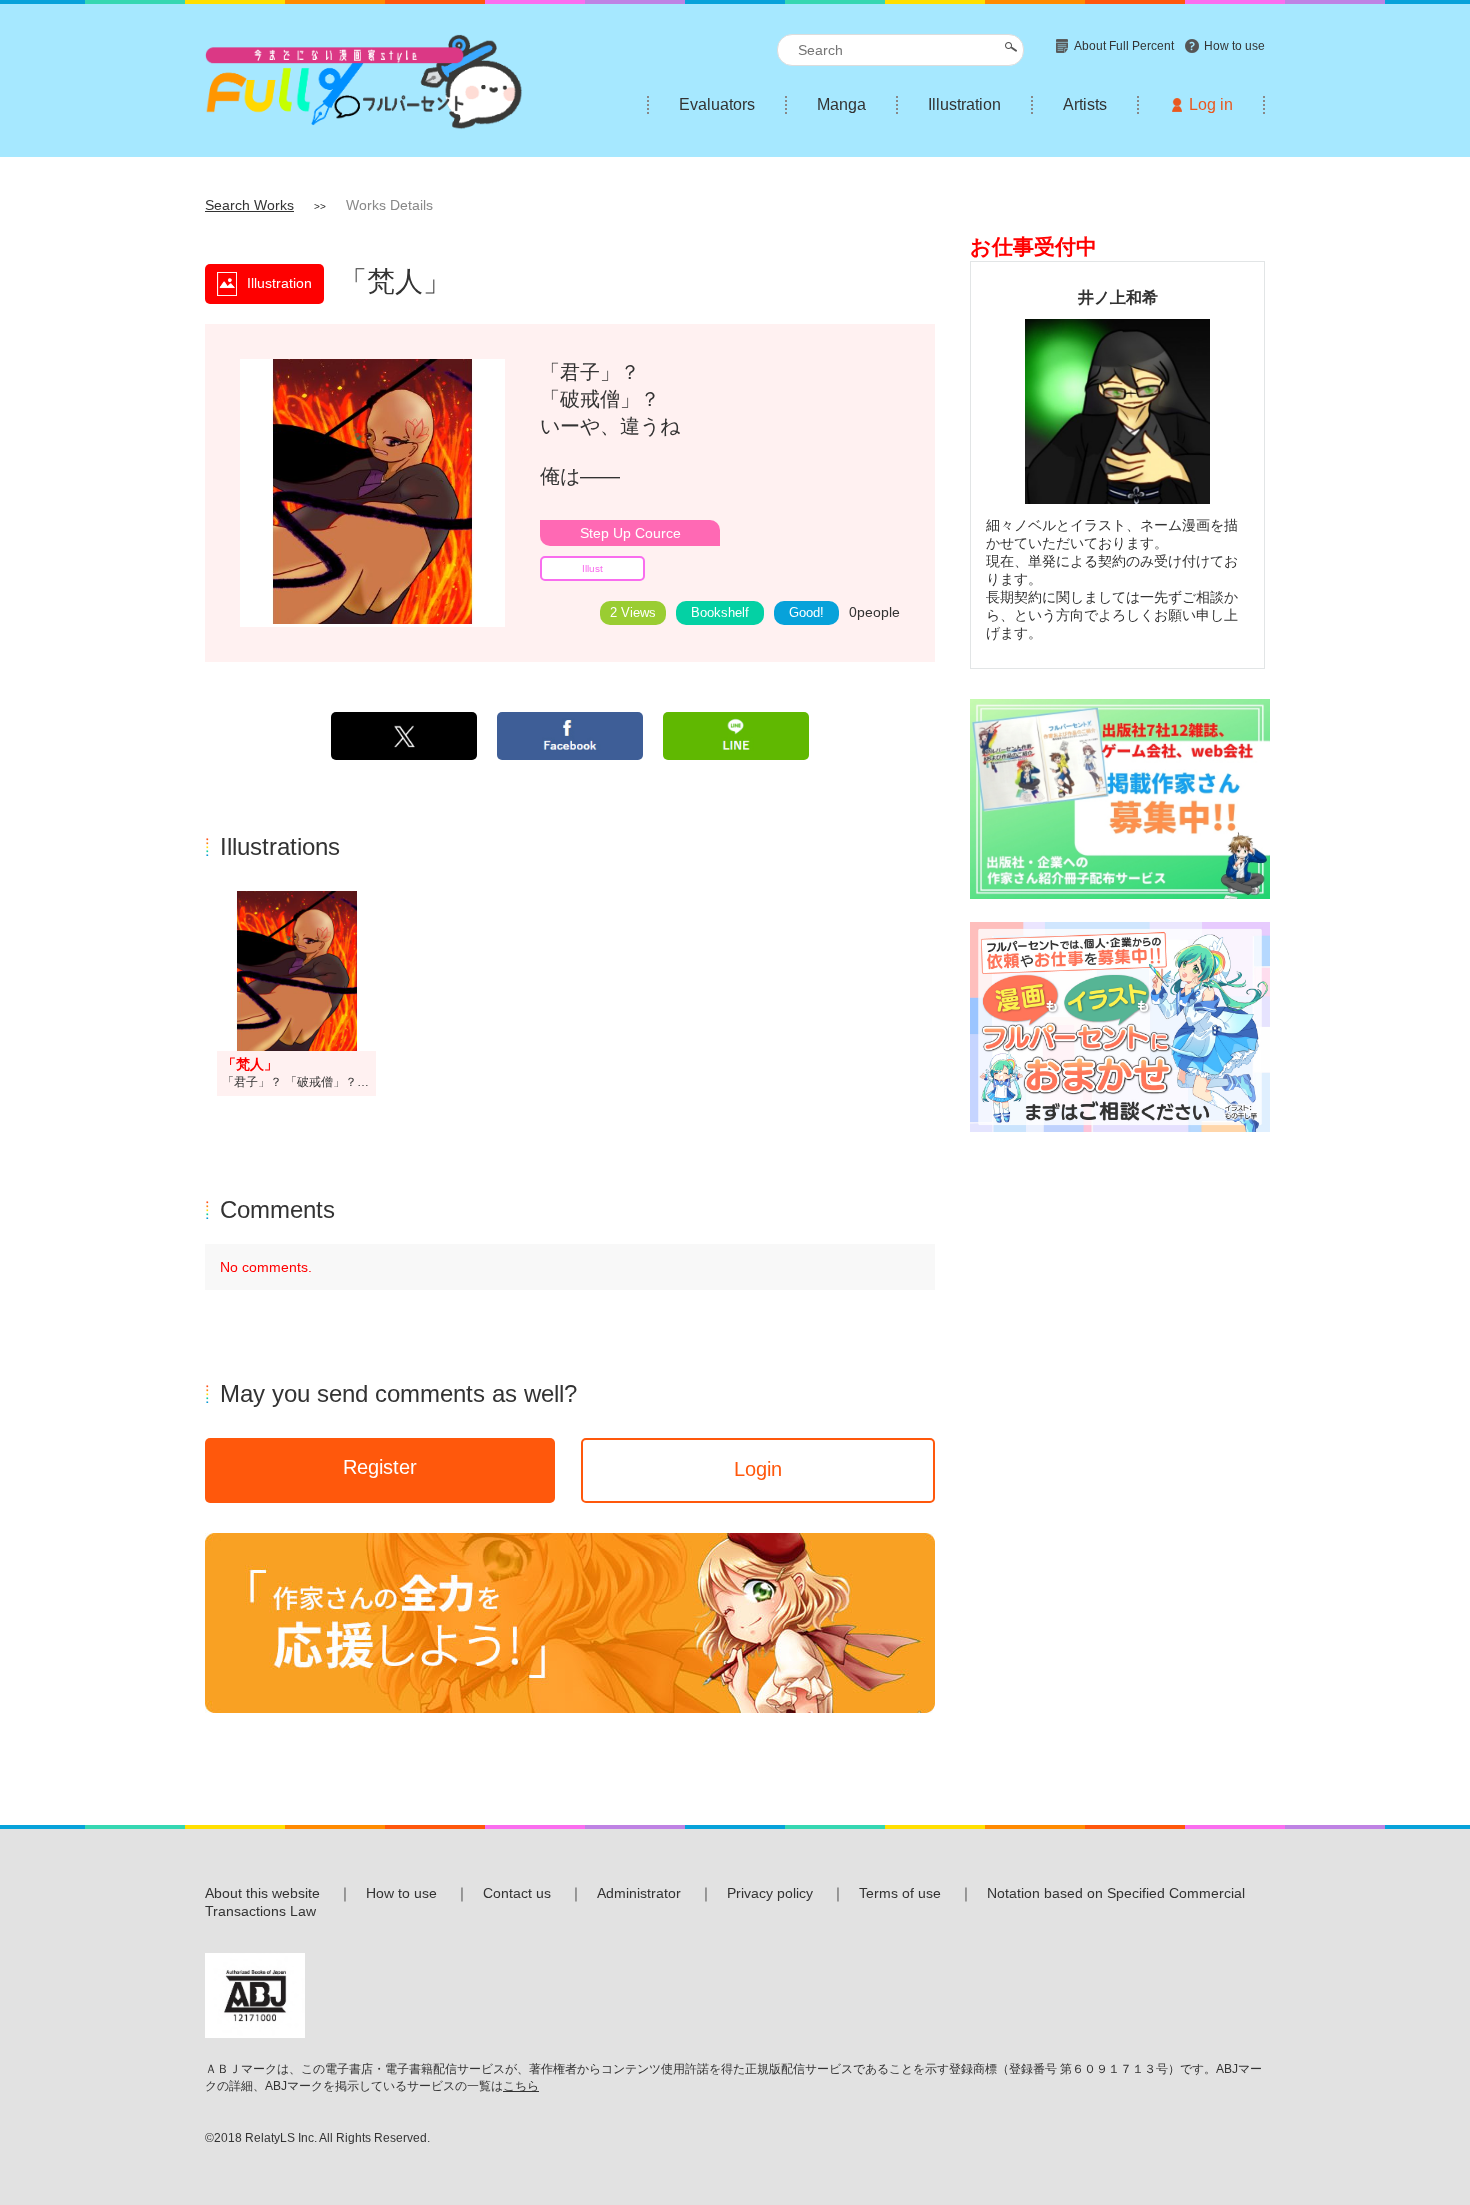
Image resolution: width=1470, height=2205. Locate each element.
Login (758, 1469)
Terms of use (900, 1893)
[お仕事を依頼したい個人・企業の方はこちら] (1120, 1028)
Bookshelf (720, 613)
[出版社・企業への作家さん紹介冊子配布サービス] (1120, 800)
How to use (401, 1893)
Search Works (249, 205)
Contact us (517, 1893)
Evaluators (717, 104)
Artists (1085, 104)
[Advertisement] (1117, 1455)
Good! (806, 613)
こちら (521, 2086)
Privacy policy (770, 1893)
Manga (841, 104)
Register (380, 1467)
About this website (262, 1893)
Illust (592, 568)
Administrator (639, 1893)
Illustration (964, 104)
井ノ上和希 (1118, 297)
